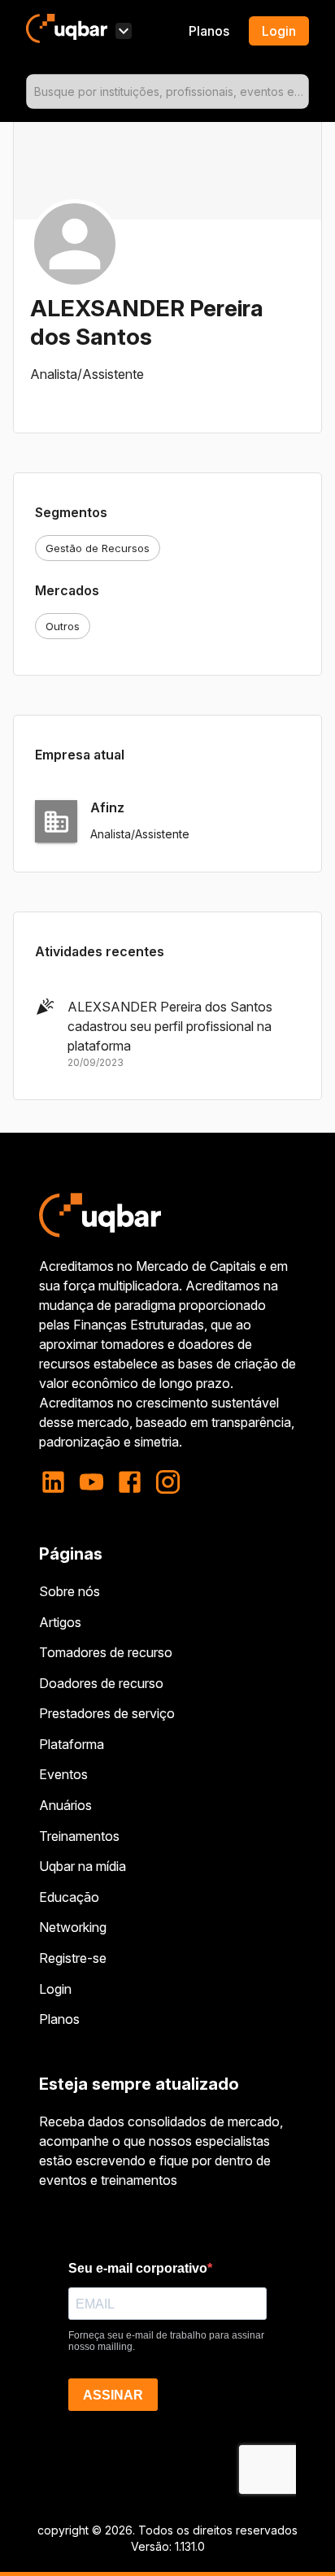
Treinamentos (79, 1836)
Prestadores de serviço (107, 1713)
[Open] (302, 92)
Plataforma (72, 1744)
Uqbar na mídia (83, 1866)
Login (55, 1989)
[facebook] (130, 1482)
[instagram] (168, 1482)
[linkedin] (58, 1482)
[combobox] (167, 91)
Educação (69, 1897)
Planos (209, 31)
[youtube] (91, 1482)
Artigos (60, 1622)
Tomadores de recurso (106, 1652)
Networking (73, 1927)
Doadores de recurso (101, 1683)
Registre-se (73, 1958)
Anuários (65, 1805)
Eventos (63, 1774)
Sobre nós (70, 1591)
